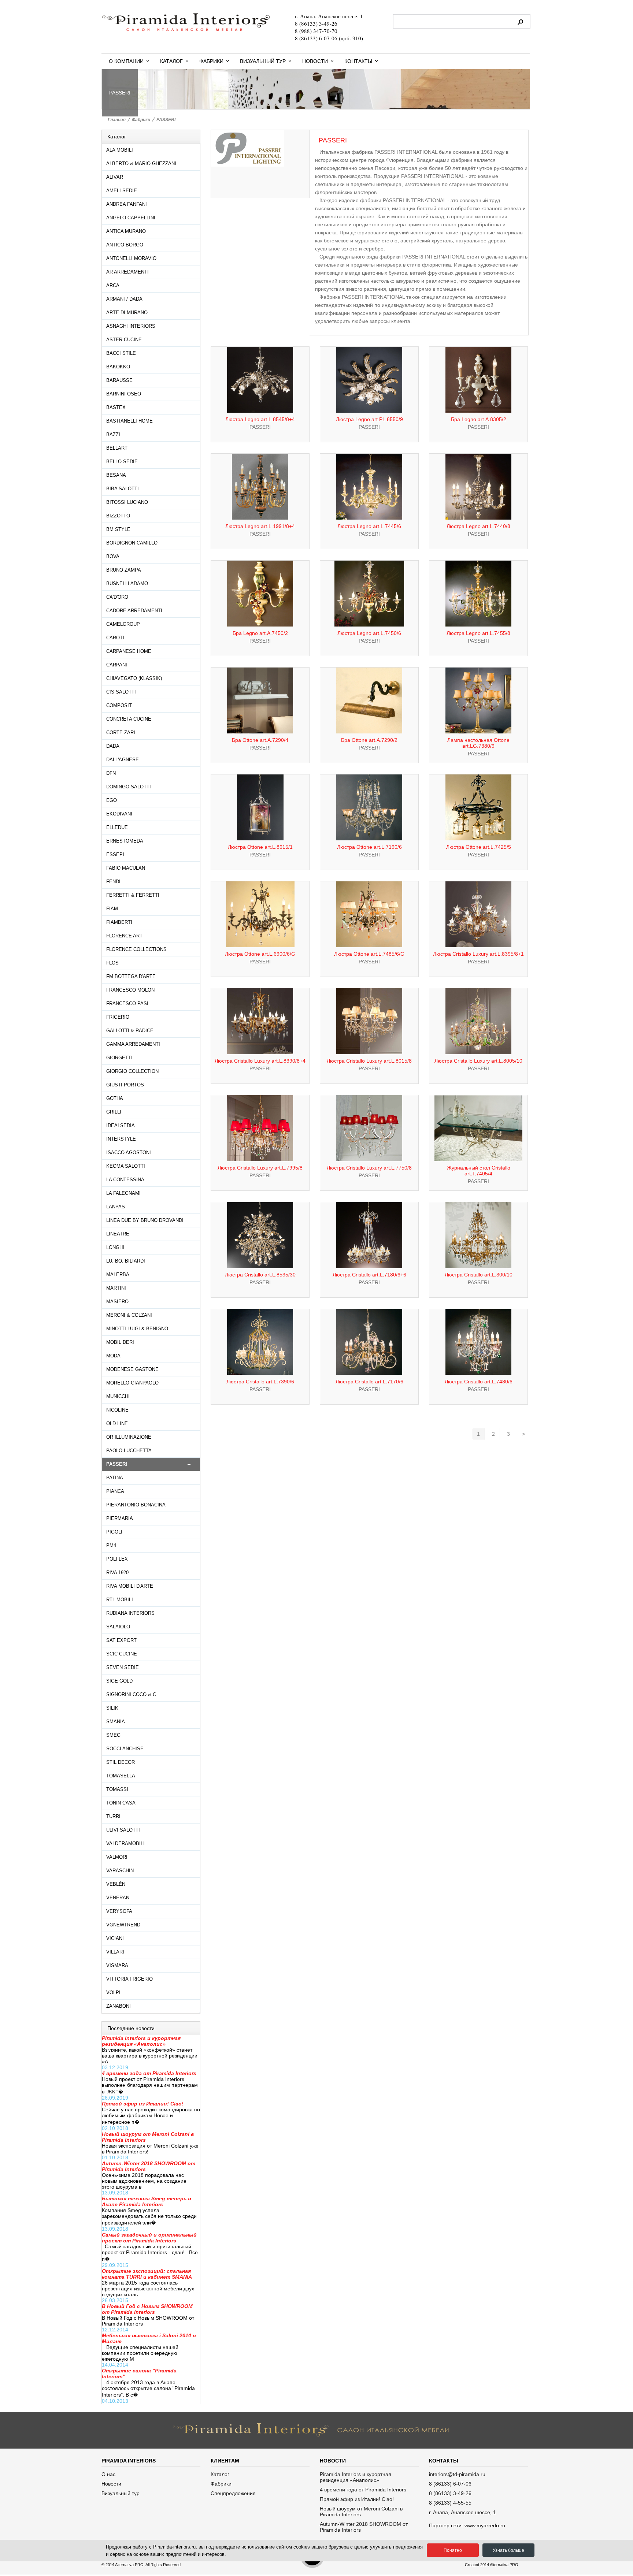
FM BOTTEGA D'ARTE (131, 976)
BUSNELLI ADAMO (127, 583)
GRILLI (114, 1112)
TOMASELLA (121, 1776)
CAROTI (115, 638)
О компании (126, 61)
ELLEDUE (117, 827)
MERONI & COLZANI (129, 1315)
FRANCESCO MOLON (130, 990)
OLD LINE (117, 1423)
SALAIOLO (118, 1627)
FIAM (112, 909)
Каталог (171, 61)
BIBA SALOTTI (123, 489)
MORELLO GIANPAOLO (132, 1383)
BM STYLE (118, 529)
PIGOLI (114, 1532)
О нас (108, 2474)
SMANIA (116, 1722)
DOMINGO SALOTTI (129, 787)
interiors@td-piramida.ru (457, 2474)
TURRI (113, 1816)
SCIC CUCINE (122, 1654)
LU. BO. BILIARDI (126, 1261)
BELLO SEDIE (122, 462)
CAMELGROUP (123, 624)
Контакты (358, 61)
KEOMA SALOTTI (126, 1166)
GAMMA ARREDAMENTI (133, 1044)
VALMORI (117, 1857)
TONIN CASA (121, 1803)
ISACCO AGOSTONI (129, 1153)
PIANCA (115, 1491)
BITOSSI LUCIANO (127, 502)
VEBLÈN (116, 1884)
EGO (112, 800)
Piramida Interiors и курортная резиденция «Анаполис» (356, 2477)
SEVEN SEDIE (123, 1667)
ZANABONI (119, 2006)
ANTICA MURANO (126, 231)
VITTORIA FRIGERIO (129, 1979)
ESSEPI (115, 854)
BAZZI (113, 434)
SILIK (112, 1708)
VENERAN (118, 1898)
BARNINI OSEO (124, 394)
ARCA (113, 285)
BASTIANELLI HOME (129, 421)
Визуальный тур (263, 61)
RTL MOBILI (120, 1600)
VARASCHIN (120, 1871)
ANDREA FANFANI (127, 204)
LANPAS (116, 1207)
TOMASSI (117, 1789)
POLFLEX (117, 1559)
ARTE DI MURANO (127, 313)
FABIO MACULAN (126, 868)
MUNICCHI (118, 1396)
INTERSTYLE (121, 1139)
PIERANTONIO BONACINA (136, 1505)
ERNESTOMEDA (125, 841)
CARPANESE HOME (129, 651)
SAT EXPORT (121, 1640)
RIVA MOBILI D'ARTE (130, 1586)
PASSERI (166, 120)
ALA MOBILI (120, 150)
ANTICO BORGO (125, 245)
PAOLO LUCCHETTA (129, 1451)
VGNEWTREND (123, 1925)
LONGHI (115, 1247)
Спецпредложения (233, 2493)
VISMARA (117, 1965)
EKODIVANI (119, 814)
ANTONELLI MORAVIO (131, 258)
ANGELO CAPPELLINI (131, 218)
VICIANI (115, 1938)
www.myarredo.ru (485, 2525)
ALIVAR (115, 177)
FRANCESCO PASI (127, 1003)
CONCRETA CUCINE (129, 719)
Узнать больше (508, 2550)
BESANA (116, 475)
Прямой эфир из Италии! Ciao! (357, 2499)
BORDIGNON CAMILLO (132, 543)
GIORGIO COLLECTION (132, 1071)
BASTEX (116, 407)
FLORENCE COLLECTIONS (136, 949)
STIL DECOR (121, 1762)
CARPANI (117, 665)
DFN (111, 773)
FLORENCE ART (124, 936)
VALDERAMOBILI (125, 1843)
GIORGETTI (119, 1058)
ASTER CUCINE (124, 340)
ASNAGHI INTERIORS (131, 326)
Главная (117, 120)
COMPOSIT (119, 705)
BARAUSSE (119, 380)
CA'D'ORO (117, 597)
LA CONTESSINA (125, 1180)
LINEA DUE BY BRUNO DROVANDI (145, 1220)
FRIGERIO (118, 1017)
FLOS (112, 963)
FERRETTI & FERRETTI (133, 895)
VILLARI (115, 1952)
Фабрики (211, 61)
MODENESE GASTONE (132, 1369)
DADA (113, 746)
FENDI (113, 882)
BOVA (113, 556)
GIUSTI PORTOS (125, 1085)
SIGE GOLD (119, 1681)
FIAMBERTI (119, 922)
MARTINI (116, 1288)
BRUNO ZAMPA (124, 570)
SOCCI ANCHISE (125, 1749)
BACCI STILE (121, 353)
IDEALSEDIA (121, 1125)
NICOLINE (117, 1410)
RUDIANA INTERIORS (130, 1613)
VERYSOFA (119, 1911)
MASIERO (117, 1302)
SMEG (113, 1735)
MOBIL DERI (120, 1342)
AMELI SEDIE (122, 191)
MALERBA (118, 1274)
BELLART (117, 448)
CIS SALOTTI (121, 692)
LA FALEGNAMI (123, 1193)
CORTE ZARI (121, 733)
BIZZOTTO (118, 516)
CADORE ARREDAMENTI (134, 611)
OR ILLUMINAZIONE (129, 1437)
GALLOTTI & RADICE (130, 1031)
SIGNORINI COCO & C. (132, 1694)
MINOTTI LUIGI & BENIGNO (137, 1329)
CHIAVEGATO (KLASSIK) (134, 678)
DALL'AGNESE (123, 760)
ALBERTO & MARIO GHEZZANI (141, 163)
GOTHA (115, 1098)
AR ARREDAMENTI (127, 272)
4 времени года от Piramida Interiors (363, 2490)
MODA (113, 1356)
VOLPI (113, 1993)
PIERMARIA (120, 1518)
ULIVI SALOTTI (123, 1830)
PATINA (115, 1478)
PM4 (111, 1545)
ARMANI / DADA (124, 299)
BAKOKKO (118, 367)
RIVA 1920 (117, 1573)
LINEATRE (118, 1234)
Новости (315, 61)
